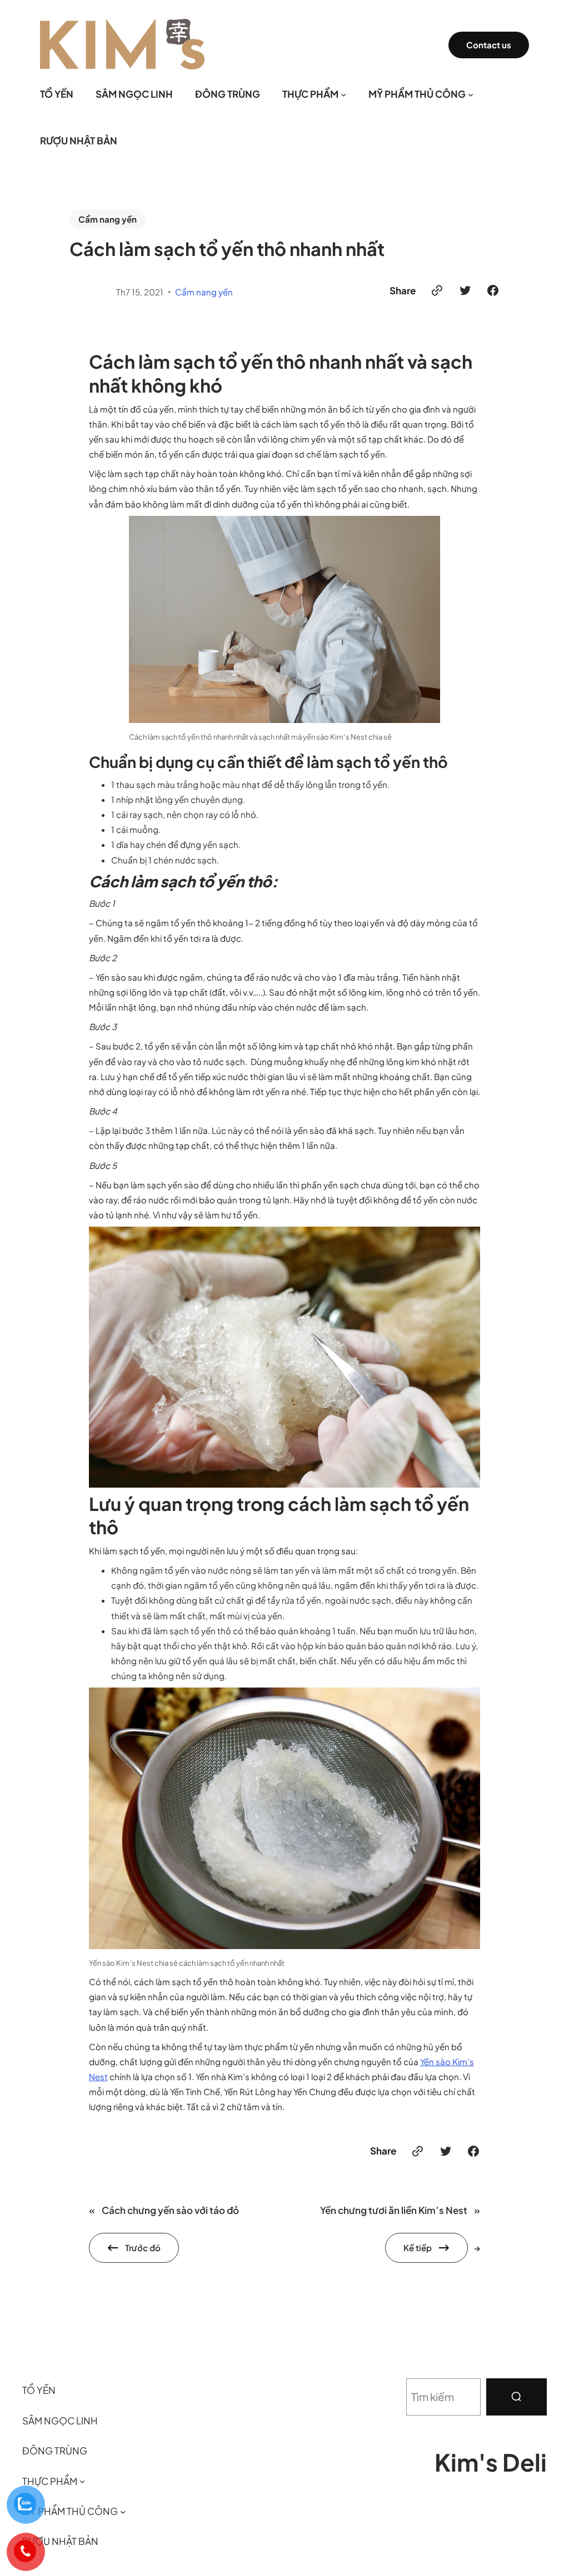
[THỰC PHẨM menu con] (343, 94)
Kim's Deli (491, 2462)
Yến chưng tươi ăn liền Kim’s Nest (394, 2210)
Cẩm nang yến (108, 219)
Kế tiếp (418, 2248)
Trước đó (143, 2248)
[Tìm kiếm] (516, 2397)
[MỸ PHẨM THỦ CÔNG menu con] (471, 94)
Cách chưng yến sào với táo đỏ (170, 2210)
